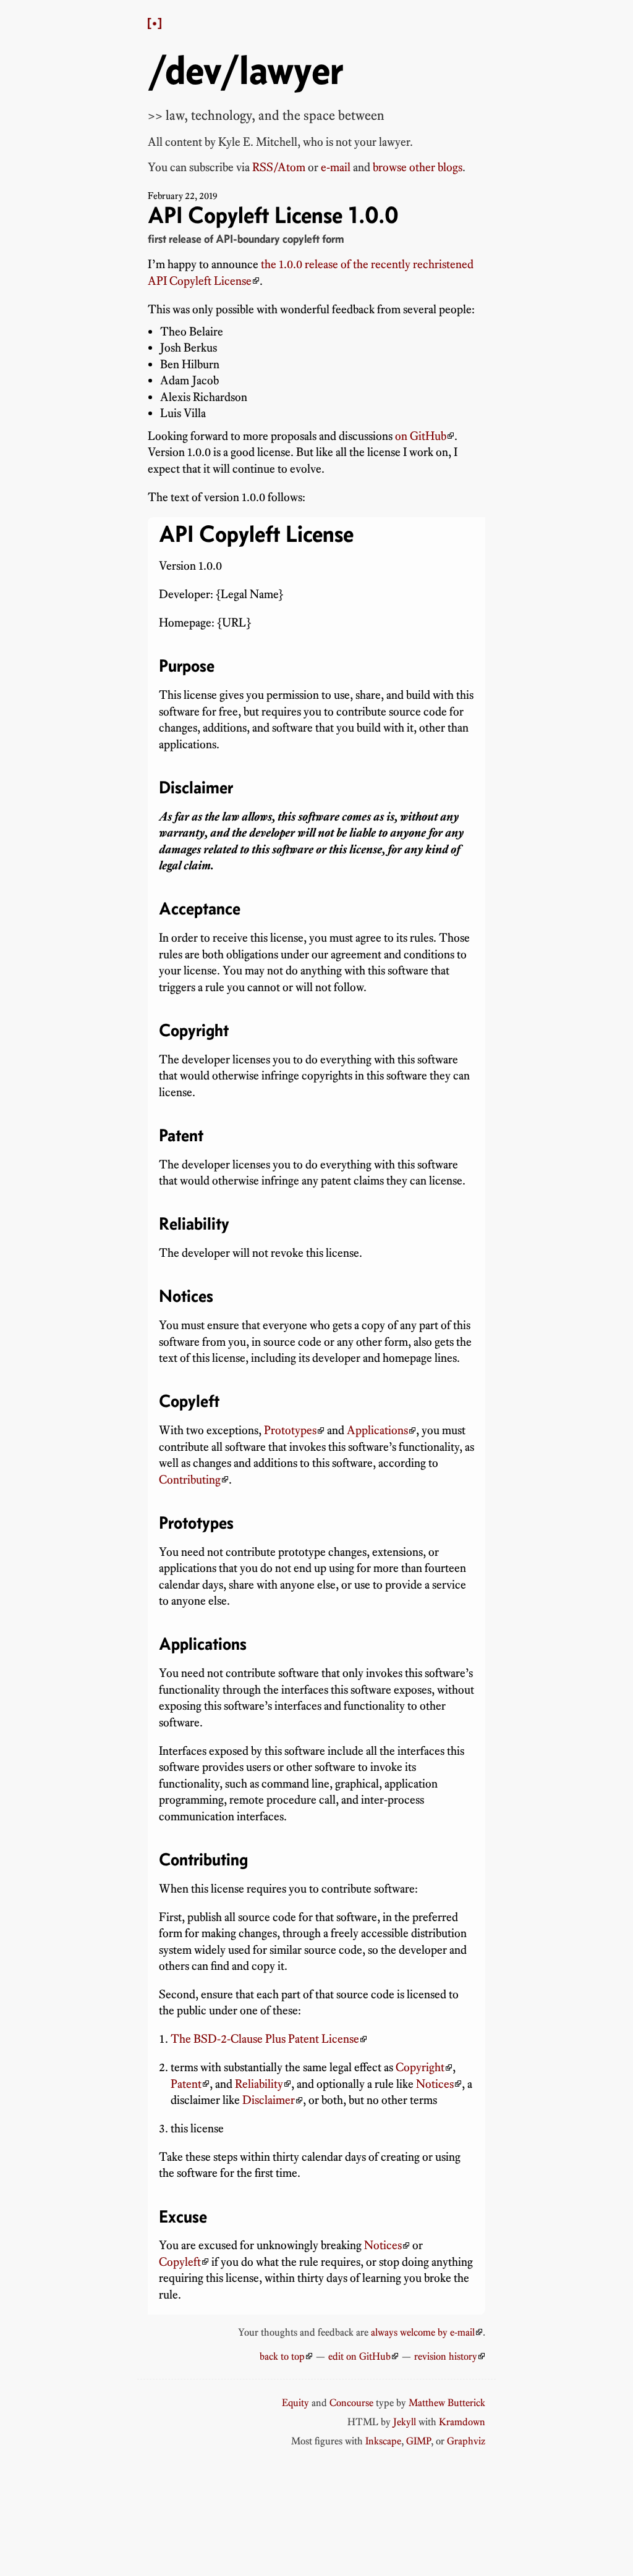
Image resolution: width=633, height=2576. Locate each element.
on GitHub (421, 436)
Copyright (420, 2067)
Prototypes (290, 1430)
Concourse (351, 2402)
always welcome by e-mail (423, 2332)
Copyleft (180, 2262)
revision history (446, 2356)
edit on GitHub (359, 2356)
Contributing (190, 1480)
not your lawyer (373, 142)
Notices (435, 2084)
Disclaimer (269, 2100)
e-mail (336, 167)
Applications (377, 1430)
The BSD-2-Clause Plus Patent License (265, 2039)
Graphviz (466, 2441)
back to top (282, 2356)
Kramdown (462, 2422)
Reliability (259, 2084)
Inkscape (383, 2441)
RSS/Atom (279, 167)
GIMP (418, 2441)
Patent (186, 2084)
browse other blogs (418, 167)
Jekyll (405, 2422)
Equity (295, 2402)
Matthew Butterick (447, 2402)
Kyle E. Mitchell (258, 142)
